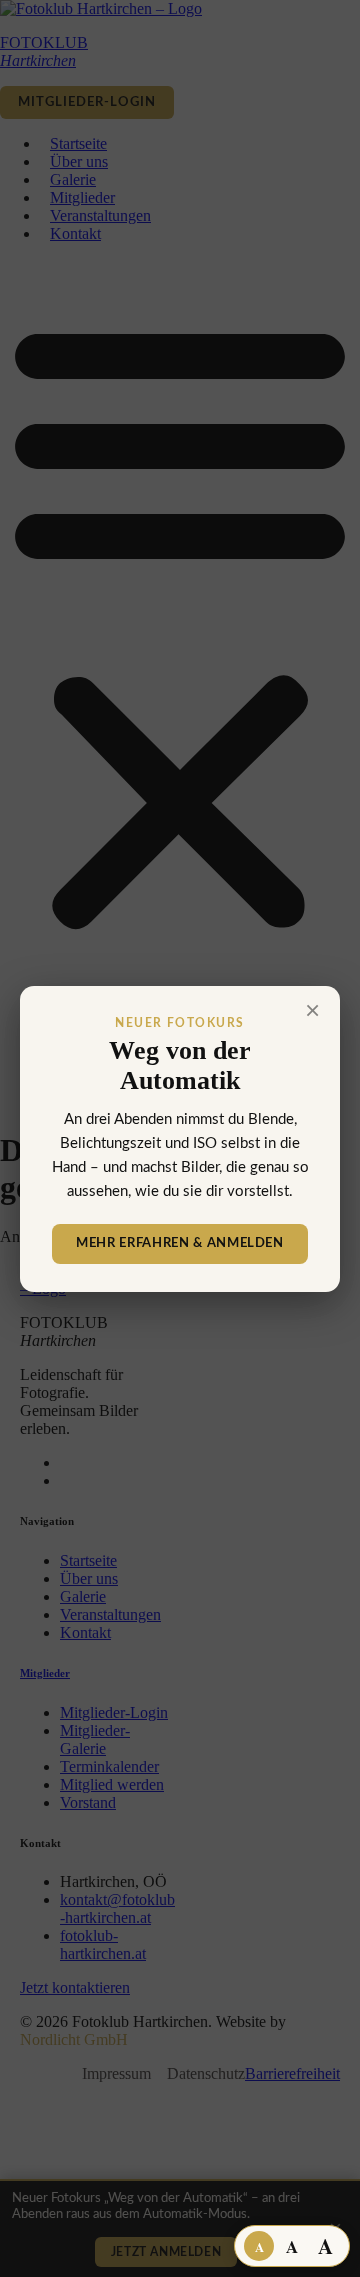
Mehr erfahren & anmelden (180, 1243)
